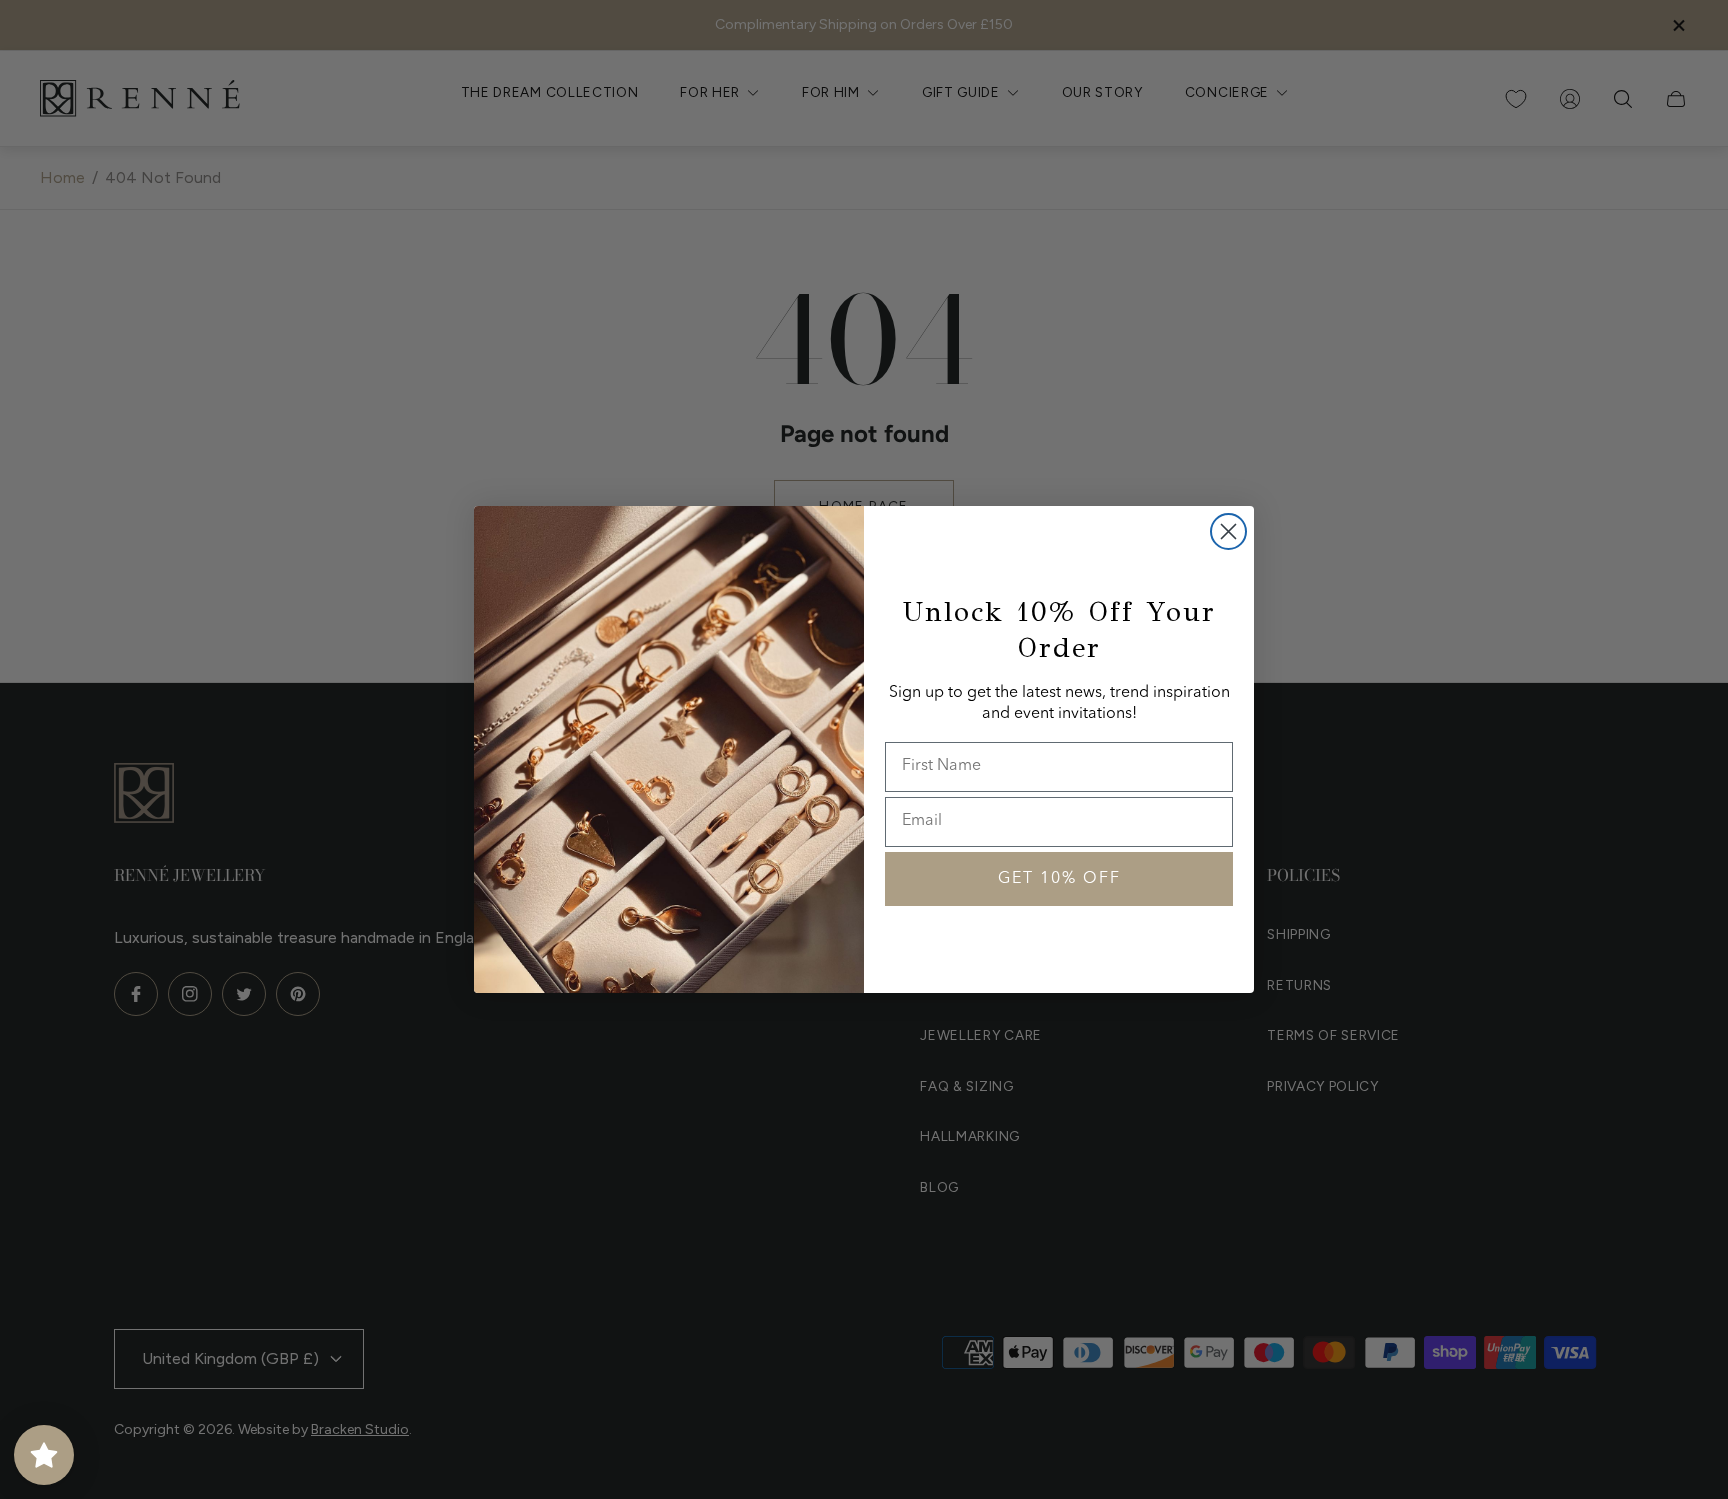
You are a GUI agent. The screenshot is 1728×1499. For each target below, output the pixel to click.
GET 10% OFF (1059, 879)
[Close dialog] (1228, 531)
